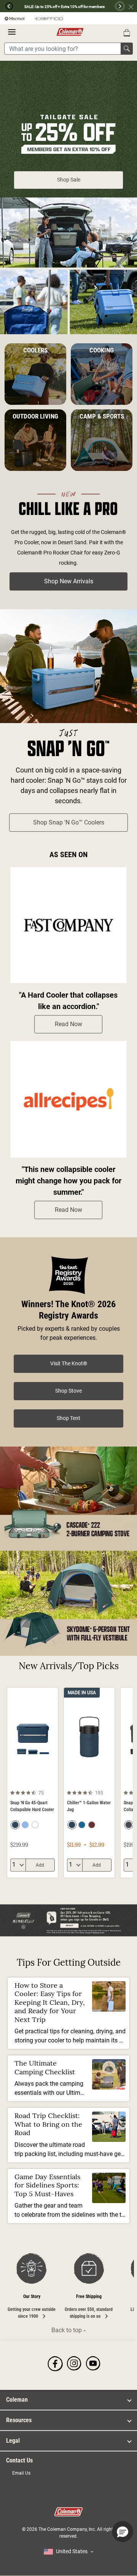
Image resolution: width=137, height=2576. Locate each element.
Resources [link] (19, 2420)
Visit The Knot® (69, 1363)
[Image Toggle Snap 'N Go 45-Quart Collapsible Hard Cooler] (51, 1782)
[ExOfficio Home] (49, 18)
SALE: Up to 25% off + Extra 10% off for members (65, 7)
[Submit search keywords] (127, 49)
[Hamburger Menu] (12, 32)
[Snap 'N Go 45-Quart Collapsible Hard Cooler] (33, 1783)
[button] (6, 6)
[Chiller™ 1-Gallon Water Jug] (89, 1783)
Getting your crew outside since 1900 (32, 2306)
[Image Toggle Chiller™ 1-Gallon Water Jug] (108, 1782)
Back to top (67, 2330)
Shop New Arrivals (69, 581)
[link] (55, 2364)
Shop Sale (69, 180)
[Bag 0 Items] (127, 33)
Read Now (68, 1024)
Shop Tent (68, 1418)
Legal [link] (13, 2441)
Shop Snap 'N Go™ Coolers (69, 822)
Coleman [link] (17, 2400)
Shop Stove (68, 1391)
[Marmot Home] (15, 18)
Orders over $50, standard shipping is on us (89, 2306)
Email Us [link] (21, 2473)
